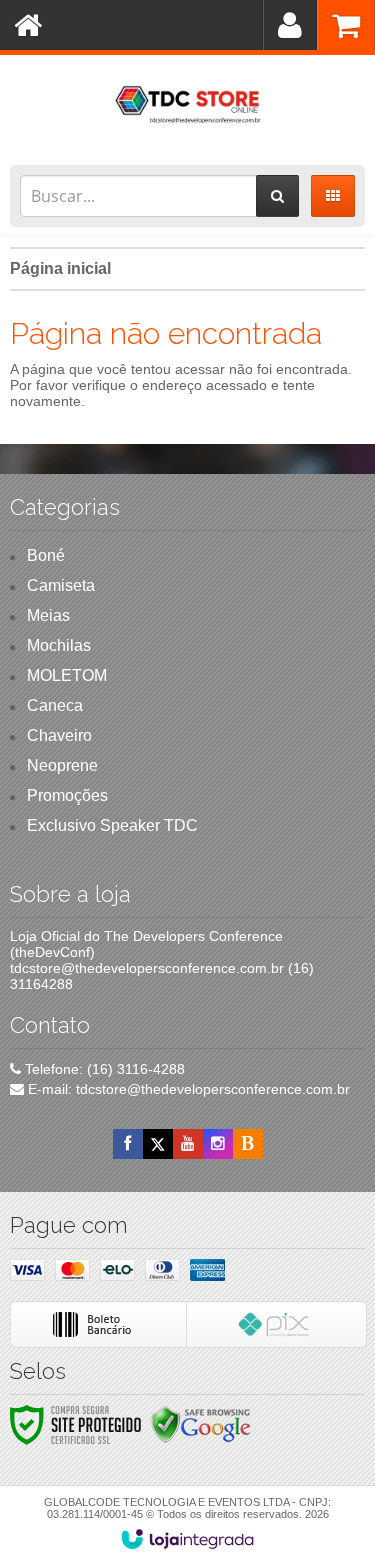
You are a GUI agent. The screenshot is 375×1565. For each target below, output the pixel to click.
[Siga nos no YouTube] (188, 1144)
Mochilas (59, 645)
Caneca (55, 705)
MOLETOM (67, 675)
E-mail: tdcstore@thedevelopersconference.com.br (187, 1089)
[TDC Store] (187, 105)
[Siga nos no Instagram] (218, 1144)
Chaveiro (59, 735)
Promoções (67, 795)
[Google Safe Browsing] (201, 1424)
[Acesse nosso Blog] (248, 1144)
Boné (46, 555)
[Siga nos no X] (158, 1144)
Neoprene (62, 765)
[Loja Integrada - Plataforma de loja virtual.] (187, 1539)
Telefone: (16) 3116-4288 (103, 1069)
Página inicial (60, 268)
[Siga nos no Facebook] (128, 1144)
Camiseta (61, 585)
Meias (48, 615)
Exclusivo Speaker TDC (112, 825)
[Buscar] (277, 196)
